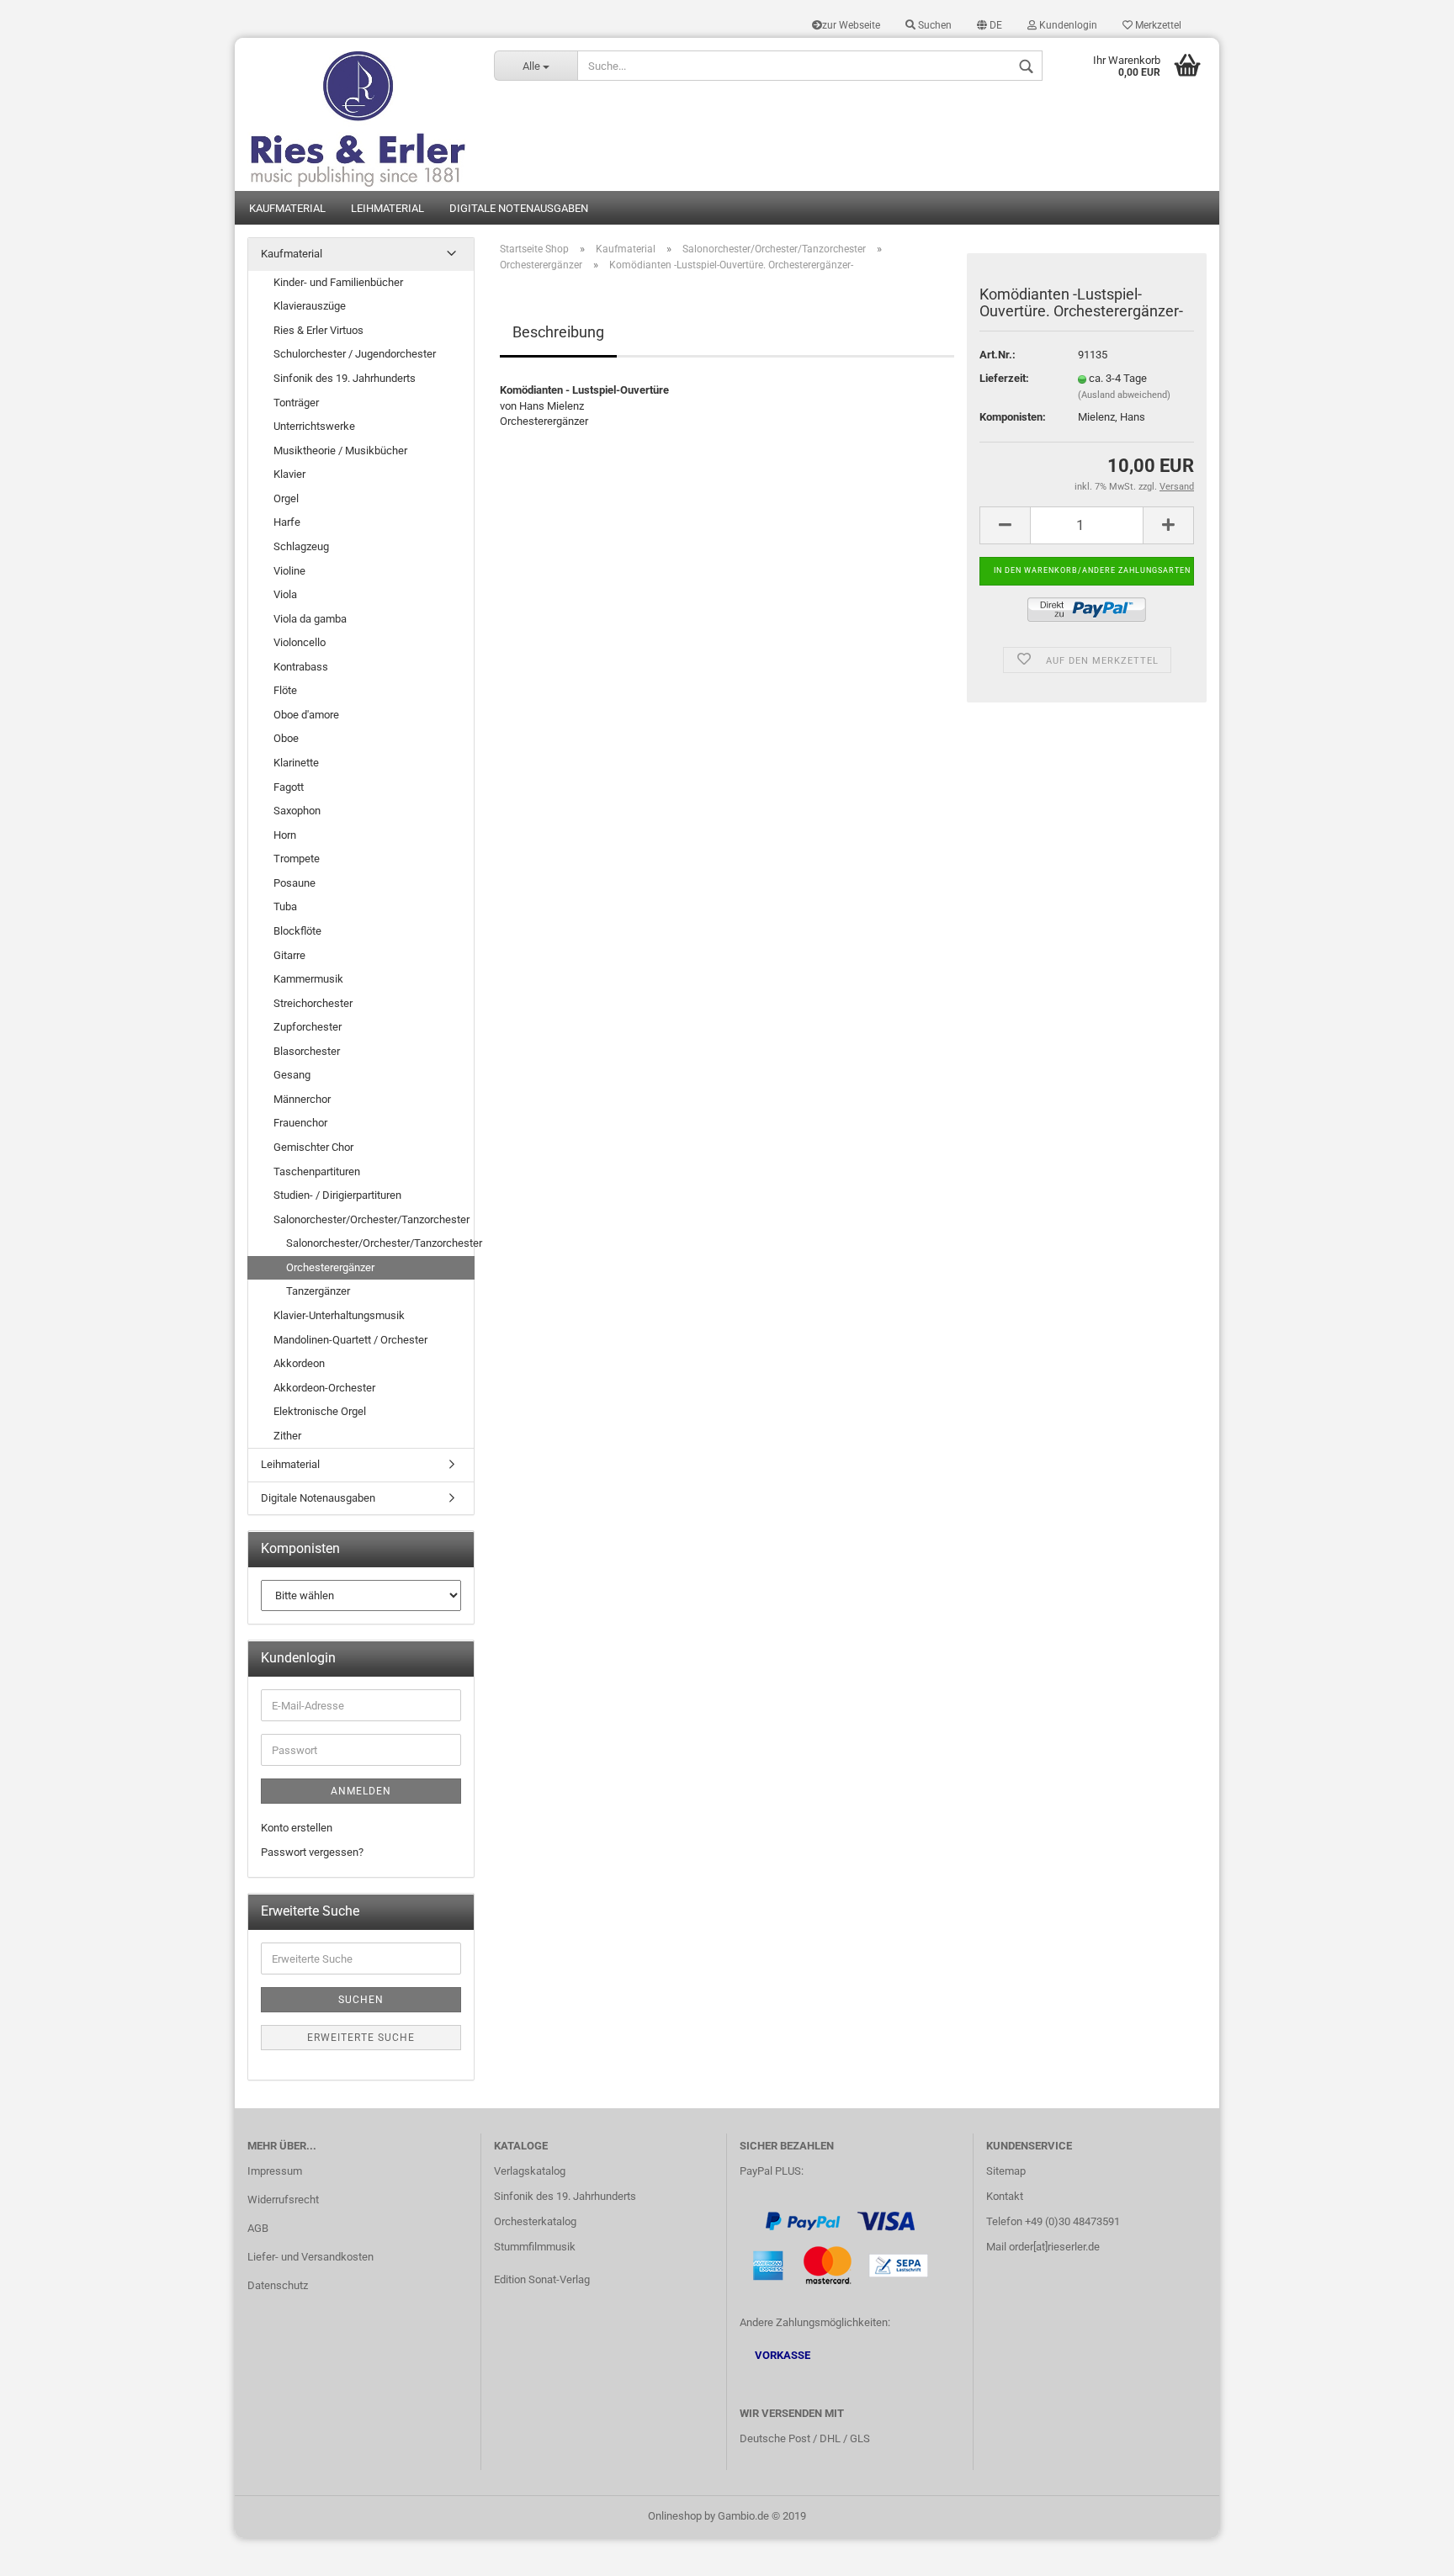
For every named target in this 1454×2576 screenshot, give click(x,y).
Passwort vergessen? (312, 1852)
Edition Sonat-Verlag (542, 2279)
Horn (285, 835)
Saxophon (297, 811)
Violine (289, 571)
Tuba (285, 906)
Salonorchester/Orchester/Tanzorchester (371, 1219)
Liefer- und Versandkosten (310, 2257)
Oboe (286, 738)
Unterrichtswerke (314, 426)
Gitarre (289, 955)
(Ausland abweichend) (1124, 395)
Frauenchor (300, 1123)
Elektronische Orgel (320, 1411)
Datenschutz (278, 2285)
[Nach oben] (1408, 2551)
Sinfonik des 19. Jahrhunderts (345, 378)
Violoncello (300, 642)
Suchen (934, 25)
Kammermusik (308, 979)
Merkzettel (1157, 25)
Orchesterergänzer (330, 1267)
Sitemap (1006, 2171)
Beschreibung (558, 332)
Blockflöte (297, 931)
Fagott (289, 787)
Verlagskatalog (530, 2171)
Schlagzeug (301, 546)
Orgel (286, 498)
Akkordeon (299, 1363)
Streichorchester (313, 1003)
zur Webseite (851, 25)
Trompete (297, 859)
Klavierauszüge (310, 306)
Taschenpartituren (317, 1171)
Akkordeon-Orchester (324, 1388)
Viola (285, 594)
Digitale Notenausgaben (519, 208)
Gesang (292, 1075)
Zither (287, 1436)
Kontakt (1005, 2196)
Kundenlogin (1067, 25)
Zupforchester (308, 1027)
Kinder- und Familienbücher (338, 282)
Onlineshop (675, 2516)
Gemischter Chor (313, 1147)
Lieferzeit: (1004, 378)
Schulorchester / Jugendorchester (355, 354)
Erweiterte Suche (361, 2038)
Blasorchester (307, 1051)
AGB (258, 2228)
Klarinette (296, 763)
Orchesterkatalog (535, 2221)
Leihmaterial (387, 208)
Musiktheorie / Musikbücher (340, 451)
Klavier (289, 474)
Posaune (295, 883)
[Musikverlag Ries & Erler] (358, 114)
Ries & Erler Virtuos (318, 330)
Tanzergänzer (318, 1291)
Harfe (287, 522)
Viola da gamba (310, 619)
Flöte (285, 690)
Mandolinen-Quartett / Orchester (350, 1340)
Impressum (275, 2171)
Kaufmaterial (287, 208)
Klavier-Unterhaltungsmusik (339, 1315)
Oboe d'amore (306, 715)
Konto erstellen (297, 1828)
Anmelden (361, 1791)
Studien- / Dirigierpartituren (337, 1195)
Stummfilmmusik (535, 2247)
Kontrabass (301, 667)
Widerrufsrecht (283, 2200)
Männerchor (302, 1099)
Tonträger (296, 403)
